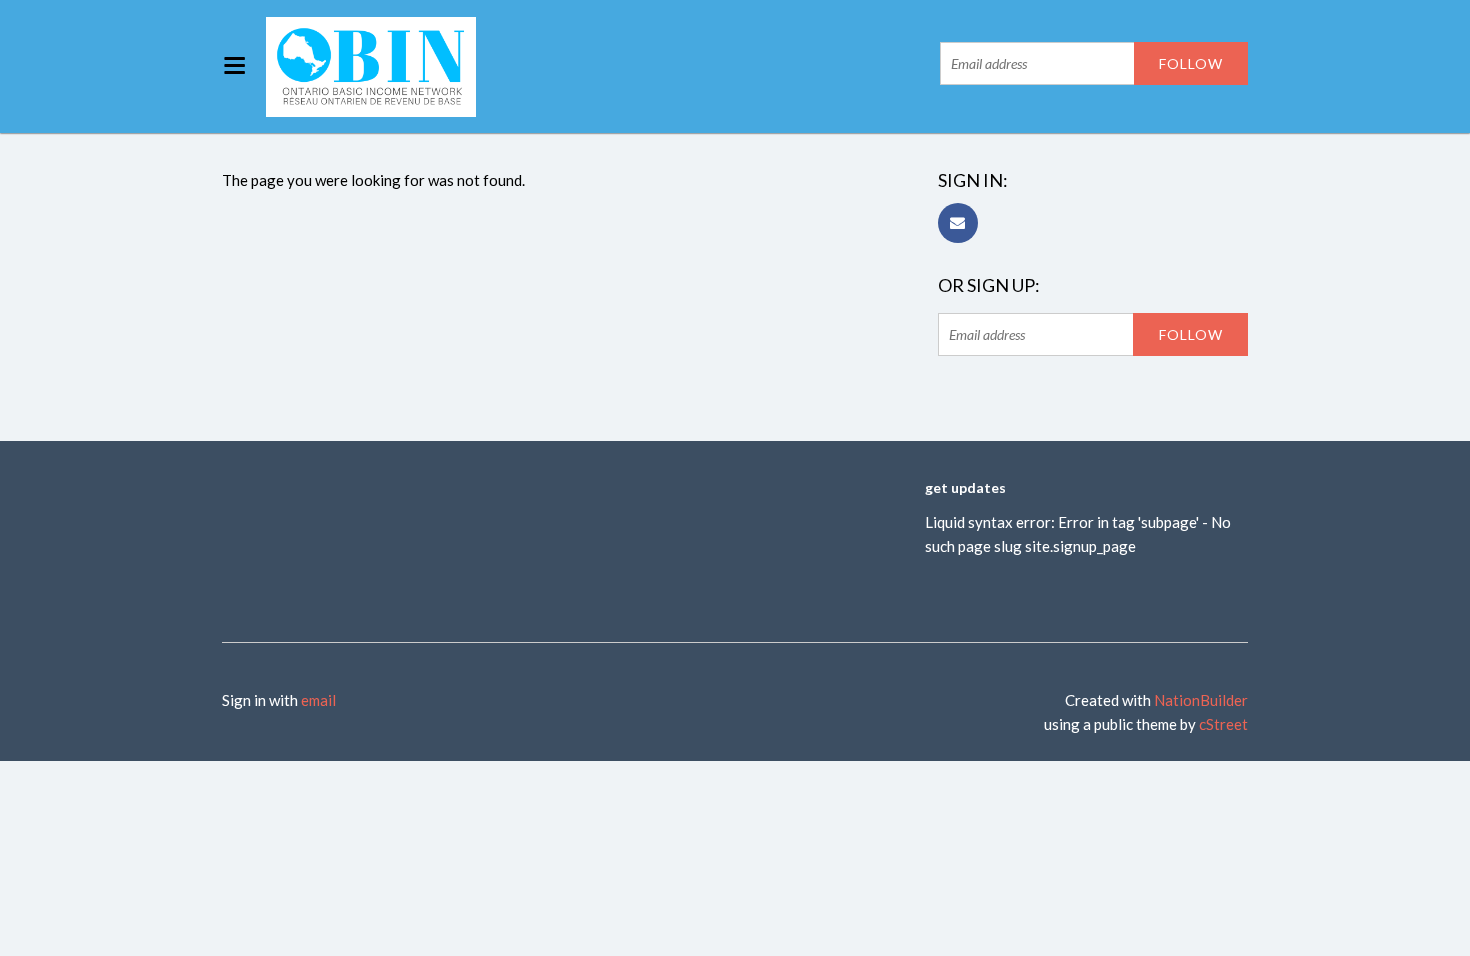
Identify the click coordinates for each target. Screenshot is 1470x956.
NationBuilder (1201, 700)
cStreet (1223, 724)
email (318, 700)
